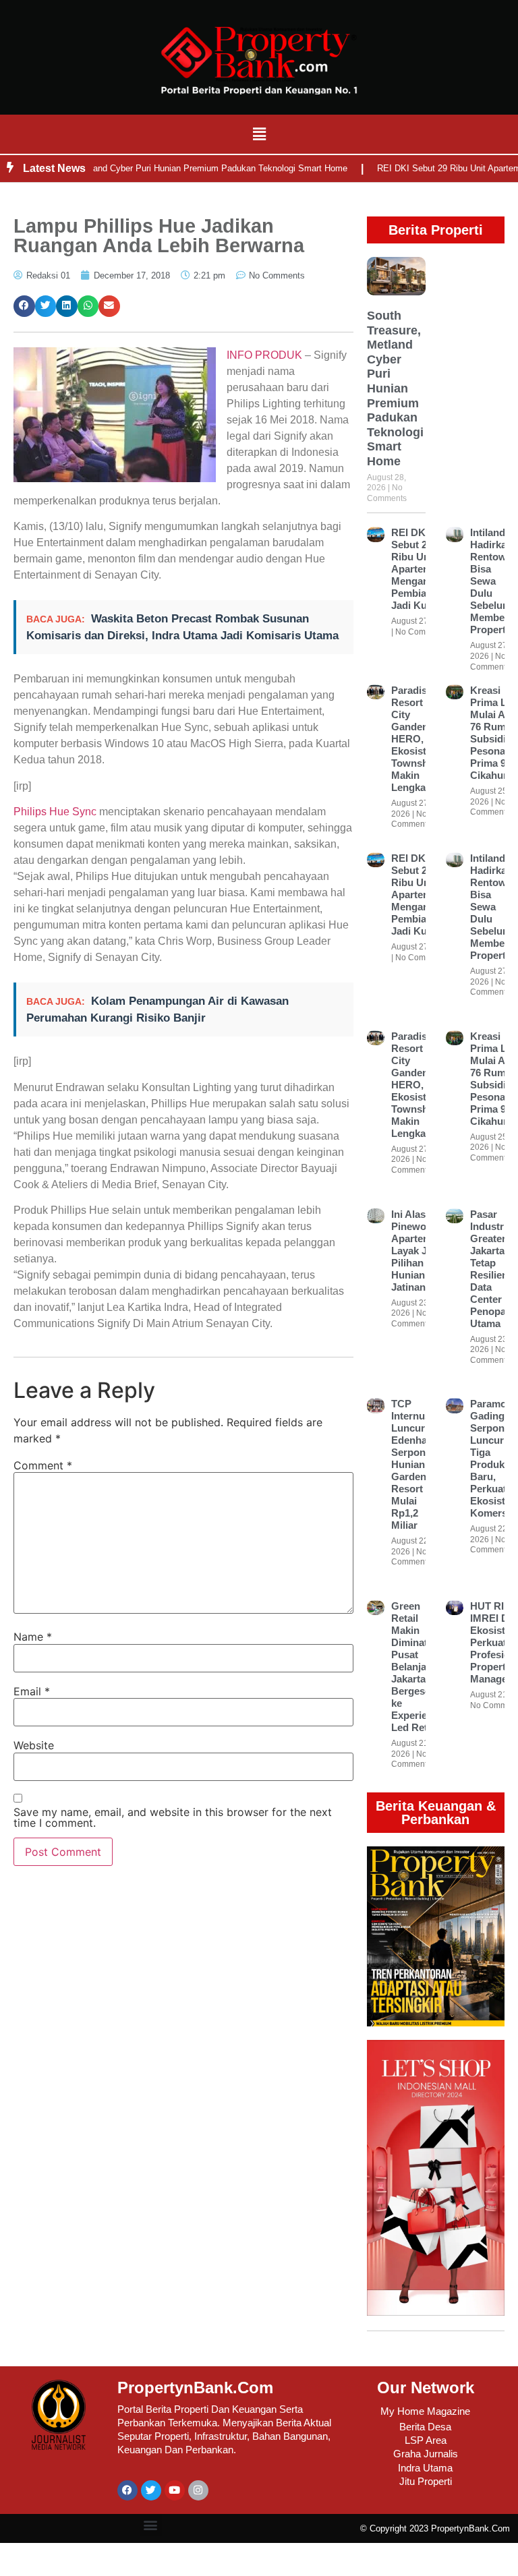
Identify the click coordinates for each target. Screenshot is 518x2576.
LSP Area (426, 2440)
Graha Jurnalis (426, 2454)
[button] (259, 134)
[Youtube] (175, 2490)
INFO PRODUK (264, 355)
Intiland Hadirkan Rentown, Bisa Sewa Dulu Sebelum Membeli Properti (493, 581)
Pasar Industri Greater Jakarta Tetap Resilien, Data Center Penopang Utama (494, 1269)
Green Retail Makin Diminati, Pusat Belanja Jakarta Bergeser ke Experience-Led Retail (419, 1667)
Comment (43, 1465)
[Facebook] (127, 2490)
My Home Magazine (425, 2411)
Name (33, 1637)
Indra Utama (425, 2468)
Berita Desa (425, 2427)
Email (32, 1691)
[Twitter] (151, 2490)
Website (34, 1745)
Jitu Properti (426, 2481)
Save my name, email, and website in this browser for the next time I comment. (173, 1817)
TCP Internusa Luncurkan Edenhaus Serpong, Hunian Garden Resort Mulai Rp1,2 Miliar (416, 1464)
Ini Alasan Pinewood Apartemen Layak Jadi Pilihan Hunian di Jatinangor (417, 1251)
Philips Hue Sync (55, 812)
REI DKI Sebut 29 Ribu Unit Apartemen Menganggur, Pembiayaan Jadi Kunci (422, 569)
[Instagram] (198, 2490)
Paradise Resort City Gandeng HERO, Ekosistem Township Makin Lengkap (416, 739)
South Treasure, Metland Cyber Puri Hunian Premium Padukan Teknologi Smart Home (395, 388)
